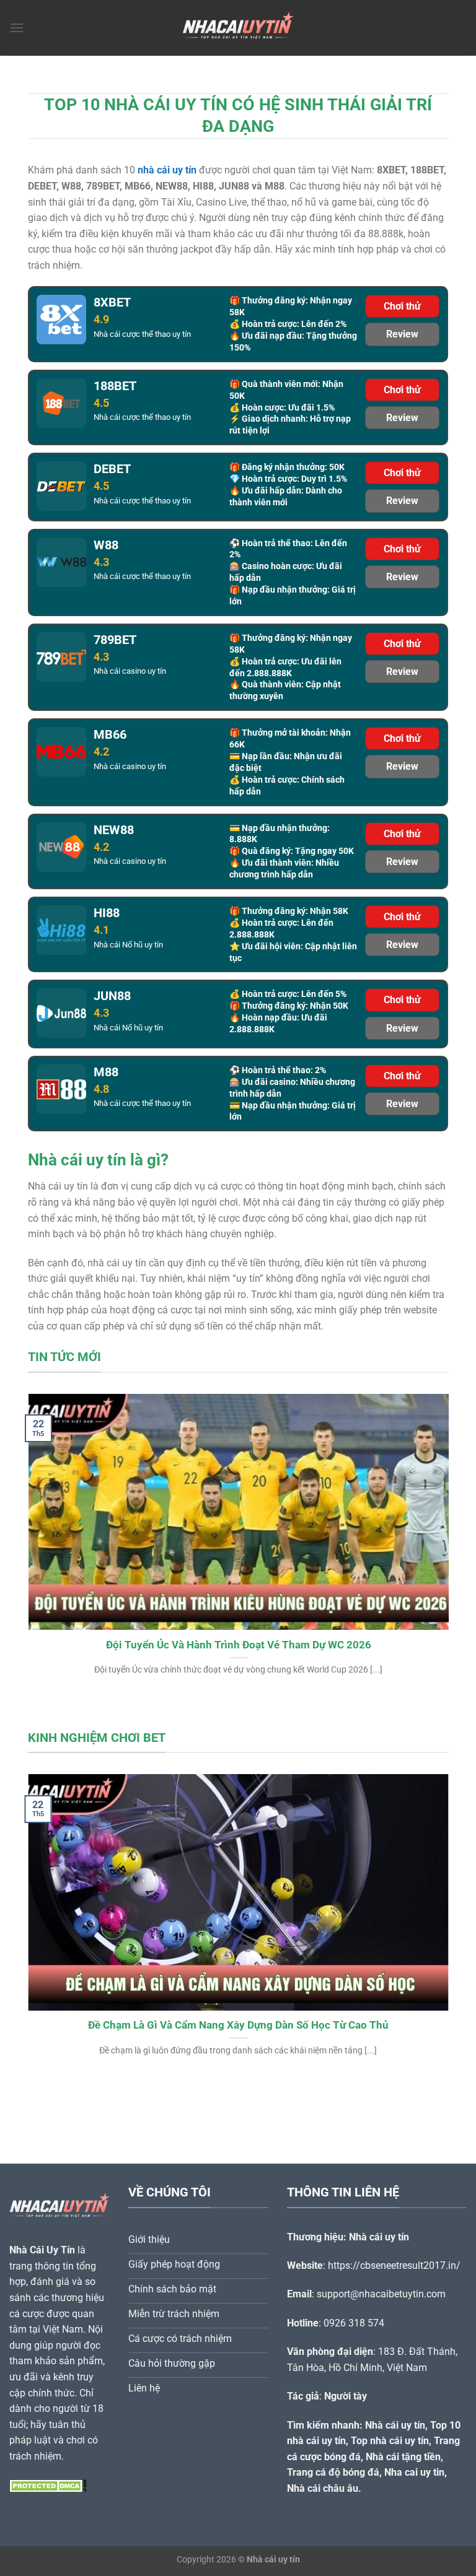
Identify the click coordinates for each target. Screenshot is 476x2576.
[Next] (433, 1530)
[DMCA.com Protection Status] (48, 2485)
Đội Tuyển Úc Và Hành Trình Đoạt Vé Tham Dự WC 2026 (238, 1645)
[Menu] (17, 28)
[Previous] (43, 1530)
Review (402, 334)
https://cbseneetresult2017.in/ (394, 2265)
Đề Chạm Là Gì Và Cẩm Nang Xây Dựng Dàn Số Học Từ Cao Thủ (238, 2025)
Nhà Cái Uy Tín (42, 2250)
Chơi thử (402, 306)
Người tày (346, 2396)
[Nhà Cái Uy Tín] (238, 28)
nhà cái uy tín (167, 170)
